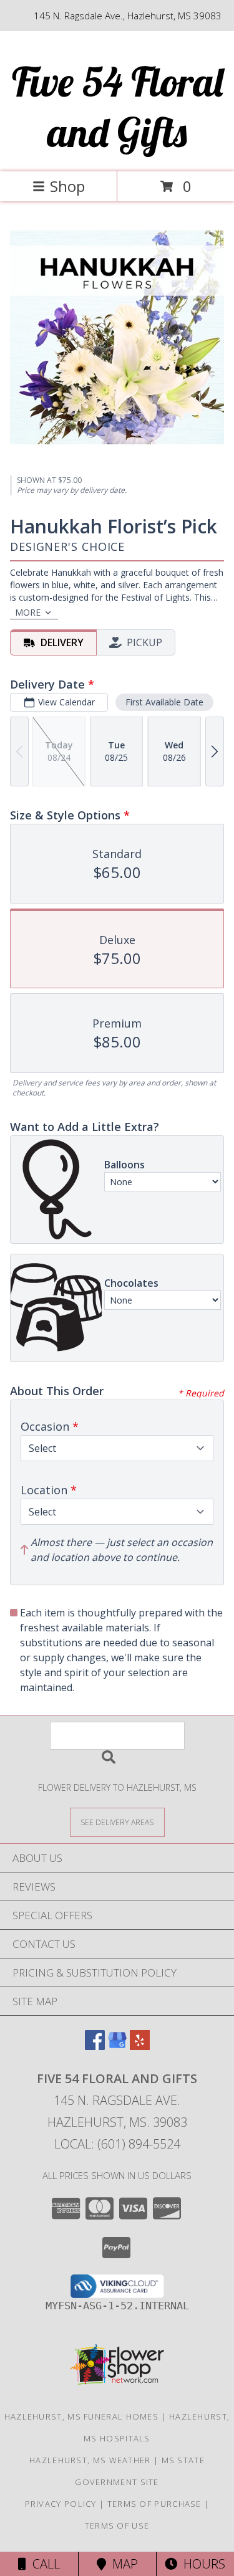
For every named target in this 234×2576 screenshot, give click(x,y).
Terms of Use (117, 2526)
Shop (67, 186)
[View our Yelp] (140, 2046)
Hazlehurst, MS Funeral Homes (81, 2416)
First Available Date (164, 702)
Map (122, 2564)
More (28, 612)
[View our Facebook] (95, 2046)
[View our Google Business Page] (117, 2046)
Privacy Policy (61, 2504)
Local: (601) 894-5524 (117, 2144)
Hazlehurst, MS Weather (90, 2460)
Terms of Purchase (154, 2504)
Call (43, 2564)
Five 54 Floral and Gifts (117, 107)
